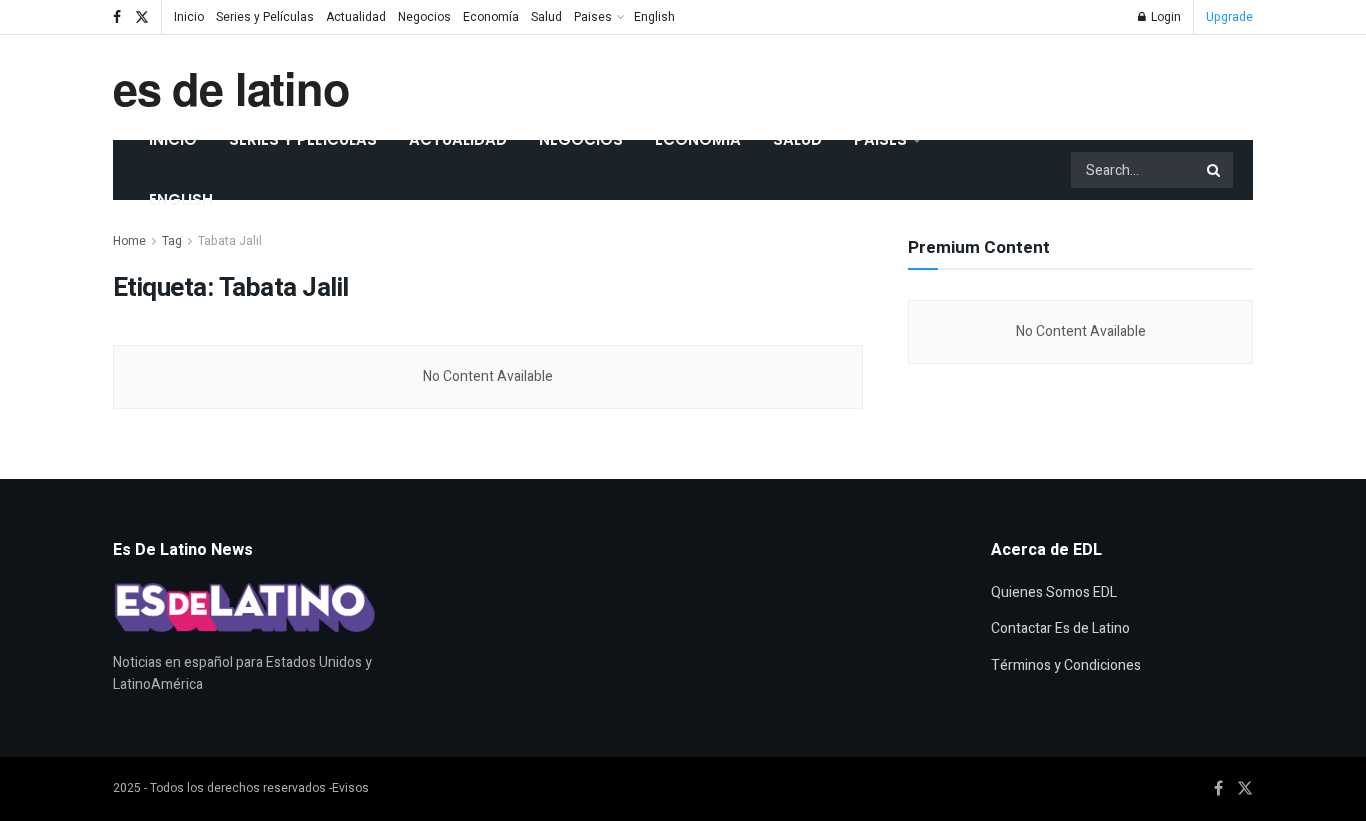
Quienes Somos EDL (1054, 592)
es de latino (231, 87)
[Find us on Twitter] (142, 17)
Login (1164, 17)
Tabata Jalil (230, 241)
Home (129, 241)
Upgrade (1229, 17)
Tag (172, 241)
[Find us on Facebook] (117, 17)
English (654, 17)
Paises (593, 17)
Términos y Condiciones (1066, 665)
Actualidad (356, 17)
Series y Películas (265, 17)
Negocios (424, 17)
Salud (546, 17)
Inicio (189, 17)
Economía (491, 17)
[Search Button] (1215, 170)
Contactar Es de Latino (1060, 628)
